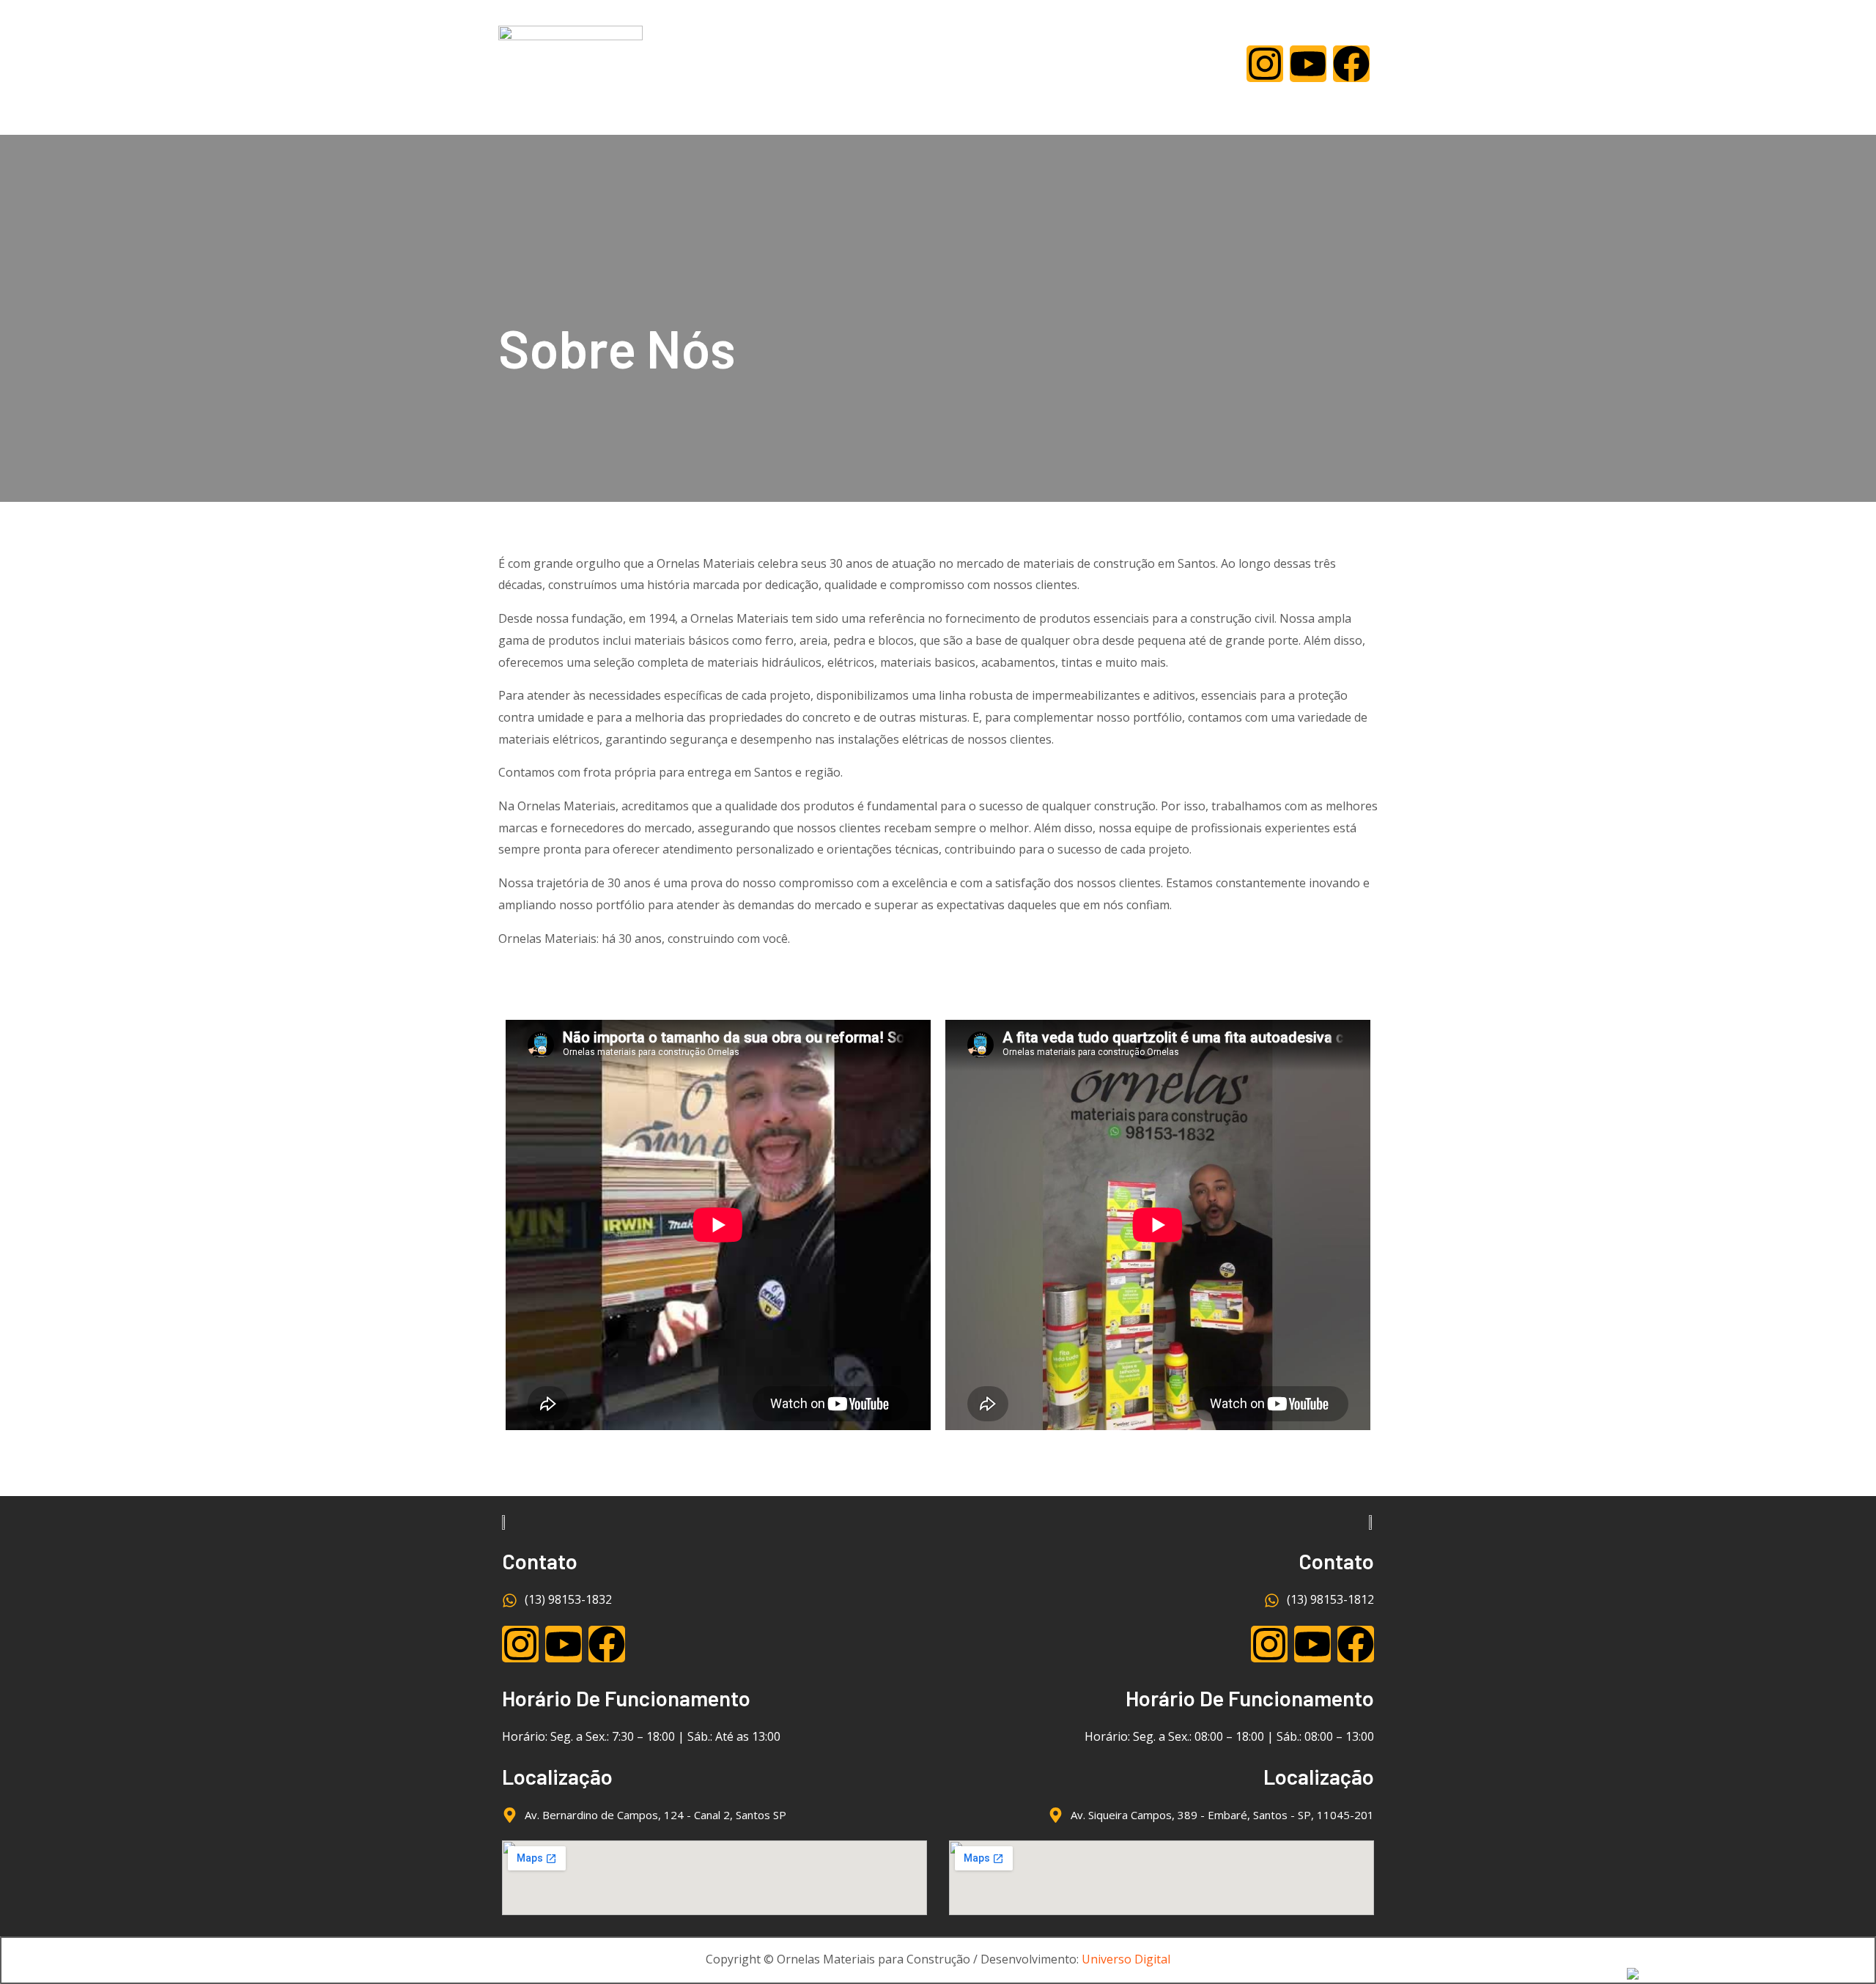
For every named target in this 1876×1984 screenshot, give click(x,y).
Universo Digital (1126, 1959)
